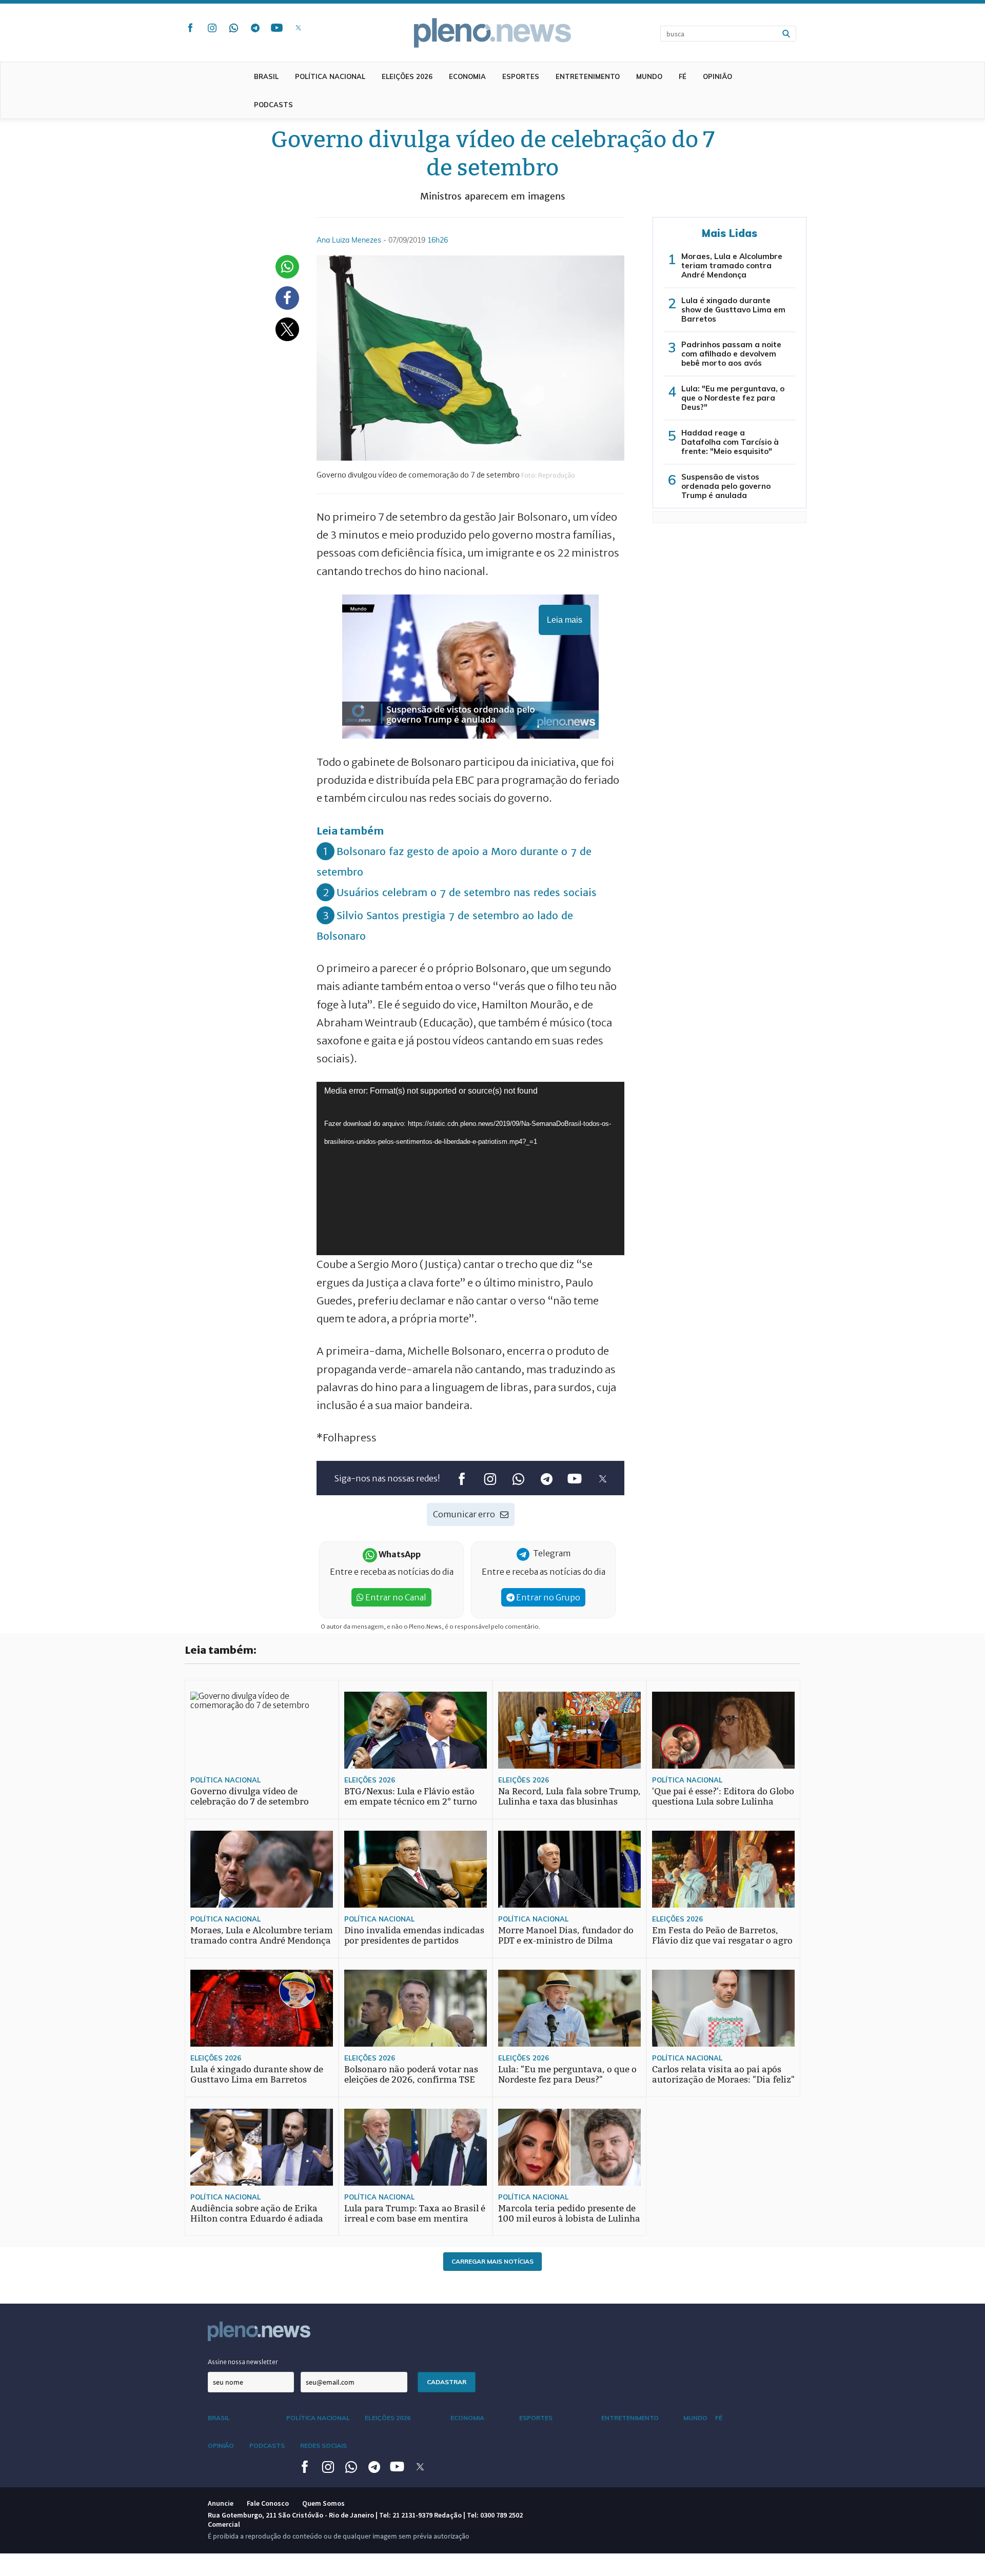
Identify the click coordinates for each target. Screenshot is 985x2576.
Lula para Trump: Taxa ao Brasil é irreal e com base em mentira (415, 2214)
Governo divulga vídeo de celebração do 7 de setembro (250, 1797)
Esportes (521, 76)
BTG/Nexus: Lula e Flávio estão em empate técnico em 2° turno (411, 1797)
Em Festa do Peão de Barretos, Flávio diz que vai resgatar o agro (722, 1936)
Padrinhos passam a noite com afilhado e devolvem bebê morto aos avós (731, 354)
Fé (683, 76)
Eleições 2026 (407, 76)
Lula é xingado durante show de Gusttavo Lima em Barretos (733, 310)
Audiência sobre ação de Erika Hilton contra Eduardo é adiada (257, 2214)
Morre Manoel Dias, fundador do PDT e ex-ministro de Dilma (566, 1936)
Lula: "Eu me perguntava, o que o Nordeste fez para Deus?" (733, 398)
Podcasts (273, 105)
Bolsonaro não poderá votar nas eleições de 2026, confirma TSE (411, 2075)
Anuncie (221, 2503)
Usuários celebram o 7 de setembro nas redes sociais (467, 892)
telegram (255, 28)
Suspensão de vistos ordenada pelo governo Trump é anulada (726, 486)
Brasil (266, 76)
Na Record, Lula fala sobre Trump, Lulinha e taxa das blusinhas (569, 1797)
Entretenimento (588, 76)
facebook (190, 28)
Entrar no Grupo (547, 1597)
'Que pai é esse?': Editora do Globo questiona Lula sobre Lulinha (723, 1797)
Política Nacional (330, 76)
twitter (298, 28)
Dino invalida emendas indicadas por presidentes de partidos (414, 1936)
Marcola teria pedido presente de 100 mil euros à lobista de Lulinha (569, 2214)
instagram (212, 28)
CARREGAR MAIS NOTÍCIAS (493, 2261)
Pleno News (493, 33)
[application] (470, 1168)
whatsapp (233, 28)
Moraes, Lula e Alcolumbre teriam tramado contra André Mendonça (732, 265)
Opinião (717, 76)
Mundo (649, 76)
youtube (277, 28)
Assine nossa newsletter (243, 2362)
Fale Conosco (268, 2503)
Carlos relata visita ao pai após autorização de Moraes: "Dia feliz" (723, 2075)
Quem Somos (323, 2503)
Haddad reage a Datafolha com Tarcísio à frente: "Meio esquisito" (730, 442)
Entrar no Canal (395, 1597)
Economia (467, 76)
